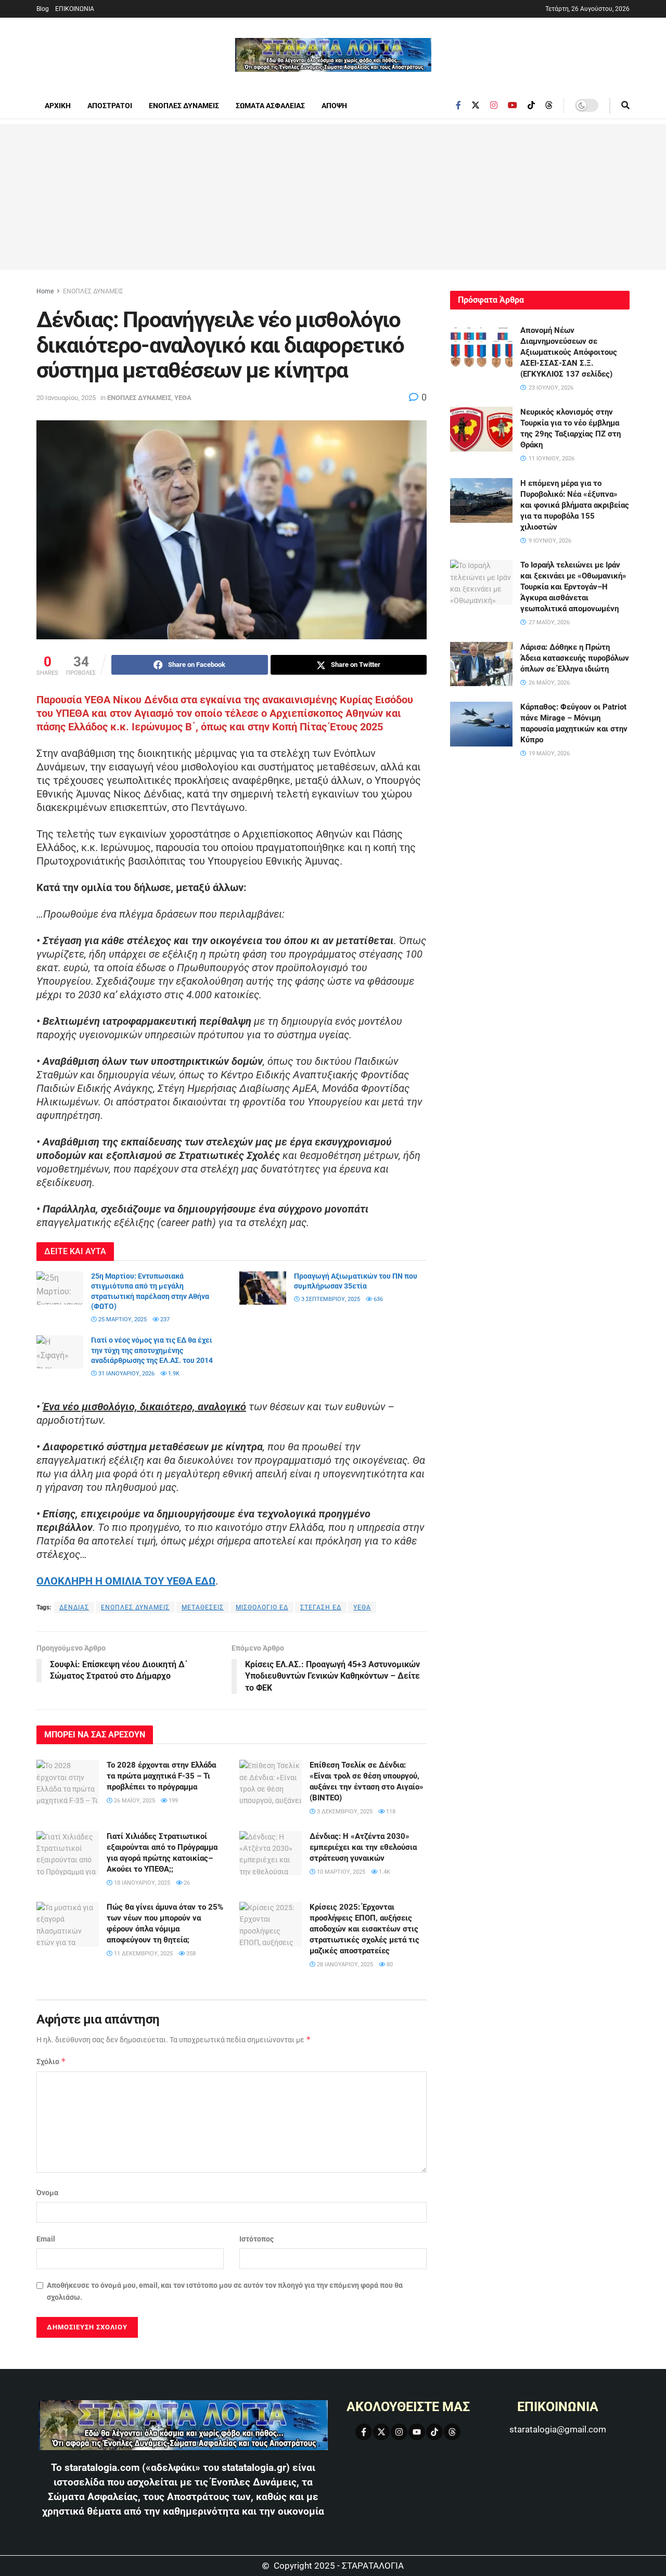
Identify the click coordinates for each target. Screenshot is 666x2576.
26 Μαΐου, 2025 (134, 1801)
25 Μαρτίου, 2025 (122, 1319)
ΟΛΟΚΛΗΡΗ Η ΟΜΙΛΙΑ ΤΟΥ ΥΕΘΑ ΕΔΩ (126, 1581)
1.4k (384, 1872)
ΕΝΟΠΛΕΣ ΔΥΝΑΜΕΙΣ (184, 106)
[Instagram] (399, 2432)
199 (172, 1801)
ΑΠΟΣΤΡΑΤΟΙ (110, 106)
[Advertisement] (333, 197)
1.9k (173, 1374)
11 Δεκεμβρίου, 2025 (143, 1954)
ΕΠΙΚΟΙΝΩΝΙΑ (75, 9)
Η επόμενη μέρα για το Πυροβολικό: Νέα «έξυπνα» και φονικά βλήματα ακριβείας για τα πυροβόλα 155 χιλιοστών (575, 505)
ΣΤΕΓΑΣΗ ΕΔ (321, 1607)
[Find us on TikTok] (531, 106)
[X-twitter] (381, 2432)
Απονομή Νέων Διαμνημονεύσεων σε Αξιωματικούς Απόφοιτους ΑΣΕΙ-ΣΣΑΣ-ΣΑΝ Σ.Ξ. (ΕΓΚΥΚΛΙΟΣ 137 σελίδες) (569, 352)
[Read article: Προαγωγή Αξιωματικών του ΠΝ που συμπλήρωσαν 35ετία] (263, 1288)
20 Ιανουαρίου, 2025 (66, 398)
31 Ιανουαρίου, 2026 (126, 1374)
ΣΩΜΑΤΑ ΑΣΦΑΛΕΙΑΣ (270, 106)
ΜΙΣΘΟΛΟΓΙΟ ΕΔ (262, 1607)
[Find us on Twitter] (476, 105)
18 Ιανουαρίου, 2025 (141, 1883)
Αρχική (58, 106)
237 (164, 1319)
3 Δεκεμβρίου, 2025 (344, 1812)
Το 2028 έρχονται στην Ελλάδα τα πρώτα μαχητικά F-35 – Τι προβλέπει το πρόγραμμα (161, 1776)
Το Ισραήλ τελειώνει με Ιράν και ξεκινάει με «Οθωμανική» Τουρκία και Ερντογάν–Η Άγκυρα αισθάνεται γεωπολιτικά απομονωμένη (573, 587)
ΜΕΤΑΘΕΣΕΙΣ (203, 1607)
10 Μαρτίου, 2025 (340, 1872)
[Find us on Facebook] (458, 105)
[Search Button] (625, 106)
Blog (43, 9)
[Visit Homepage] (333, 55)
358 (190, 1954)
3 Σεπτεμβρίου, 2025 (330, 1299)
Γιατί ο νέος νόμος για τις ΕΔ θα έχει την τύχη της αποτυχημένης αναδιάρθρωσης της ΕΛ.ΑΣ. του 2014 (152, 1350)
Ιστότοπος (257, 2239)
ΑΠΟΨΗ (334, 106)
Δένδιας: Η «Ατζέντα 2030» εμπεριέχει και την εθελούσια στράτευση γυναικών (363, 1847)
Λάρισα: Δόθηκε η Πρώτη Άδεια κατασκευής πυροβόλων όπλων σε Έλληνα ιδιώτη (575, 658)
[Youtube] (417, 2432)
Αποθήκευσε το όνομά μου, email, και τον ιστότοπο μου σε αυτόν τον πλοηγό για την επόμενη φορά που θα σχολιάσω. (225, 2291)
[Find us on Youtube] (513, 105)
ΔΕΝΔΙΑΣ (74, 1607)
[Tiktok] (434, 2432)
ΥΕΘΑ (183, 398)
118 (390, 1812)
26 (186, 1883)
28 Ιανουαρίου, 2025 (344, 1965)
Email (46, 2239)
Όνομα (47, 2193)
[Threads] (452, 2432)
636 (377, 1299)
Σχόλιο (51, 2061)
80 (389, 1965)
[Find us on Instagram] (494, 105)
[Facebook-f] (364, 2432)
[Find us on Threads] (549, 106)
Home (45, 291)
